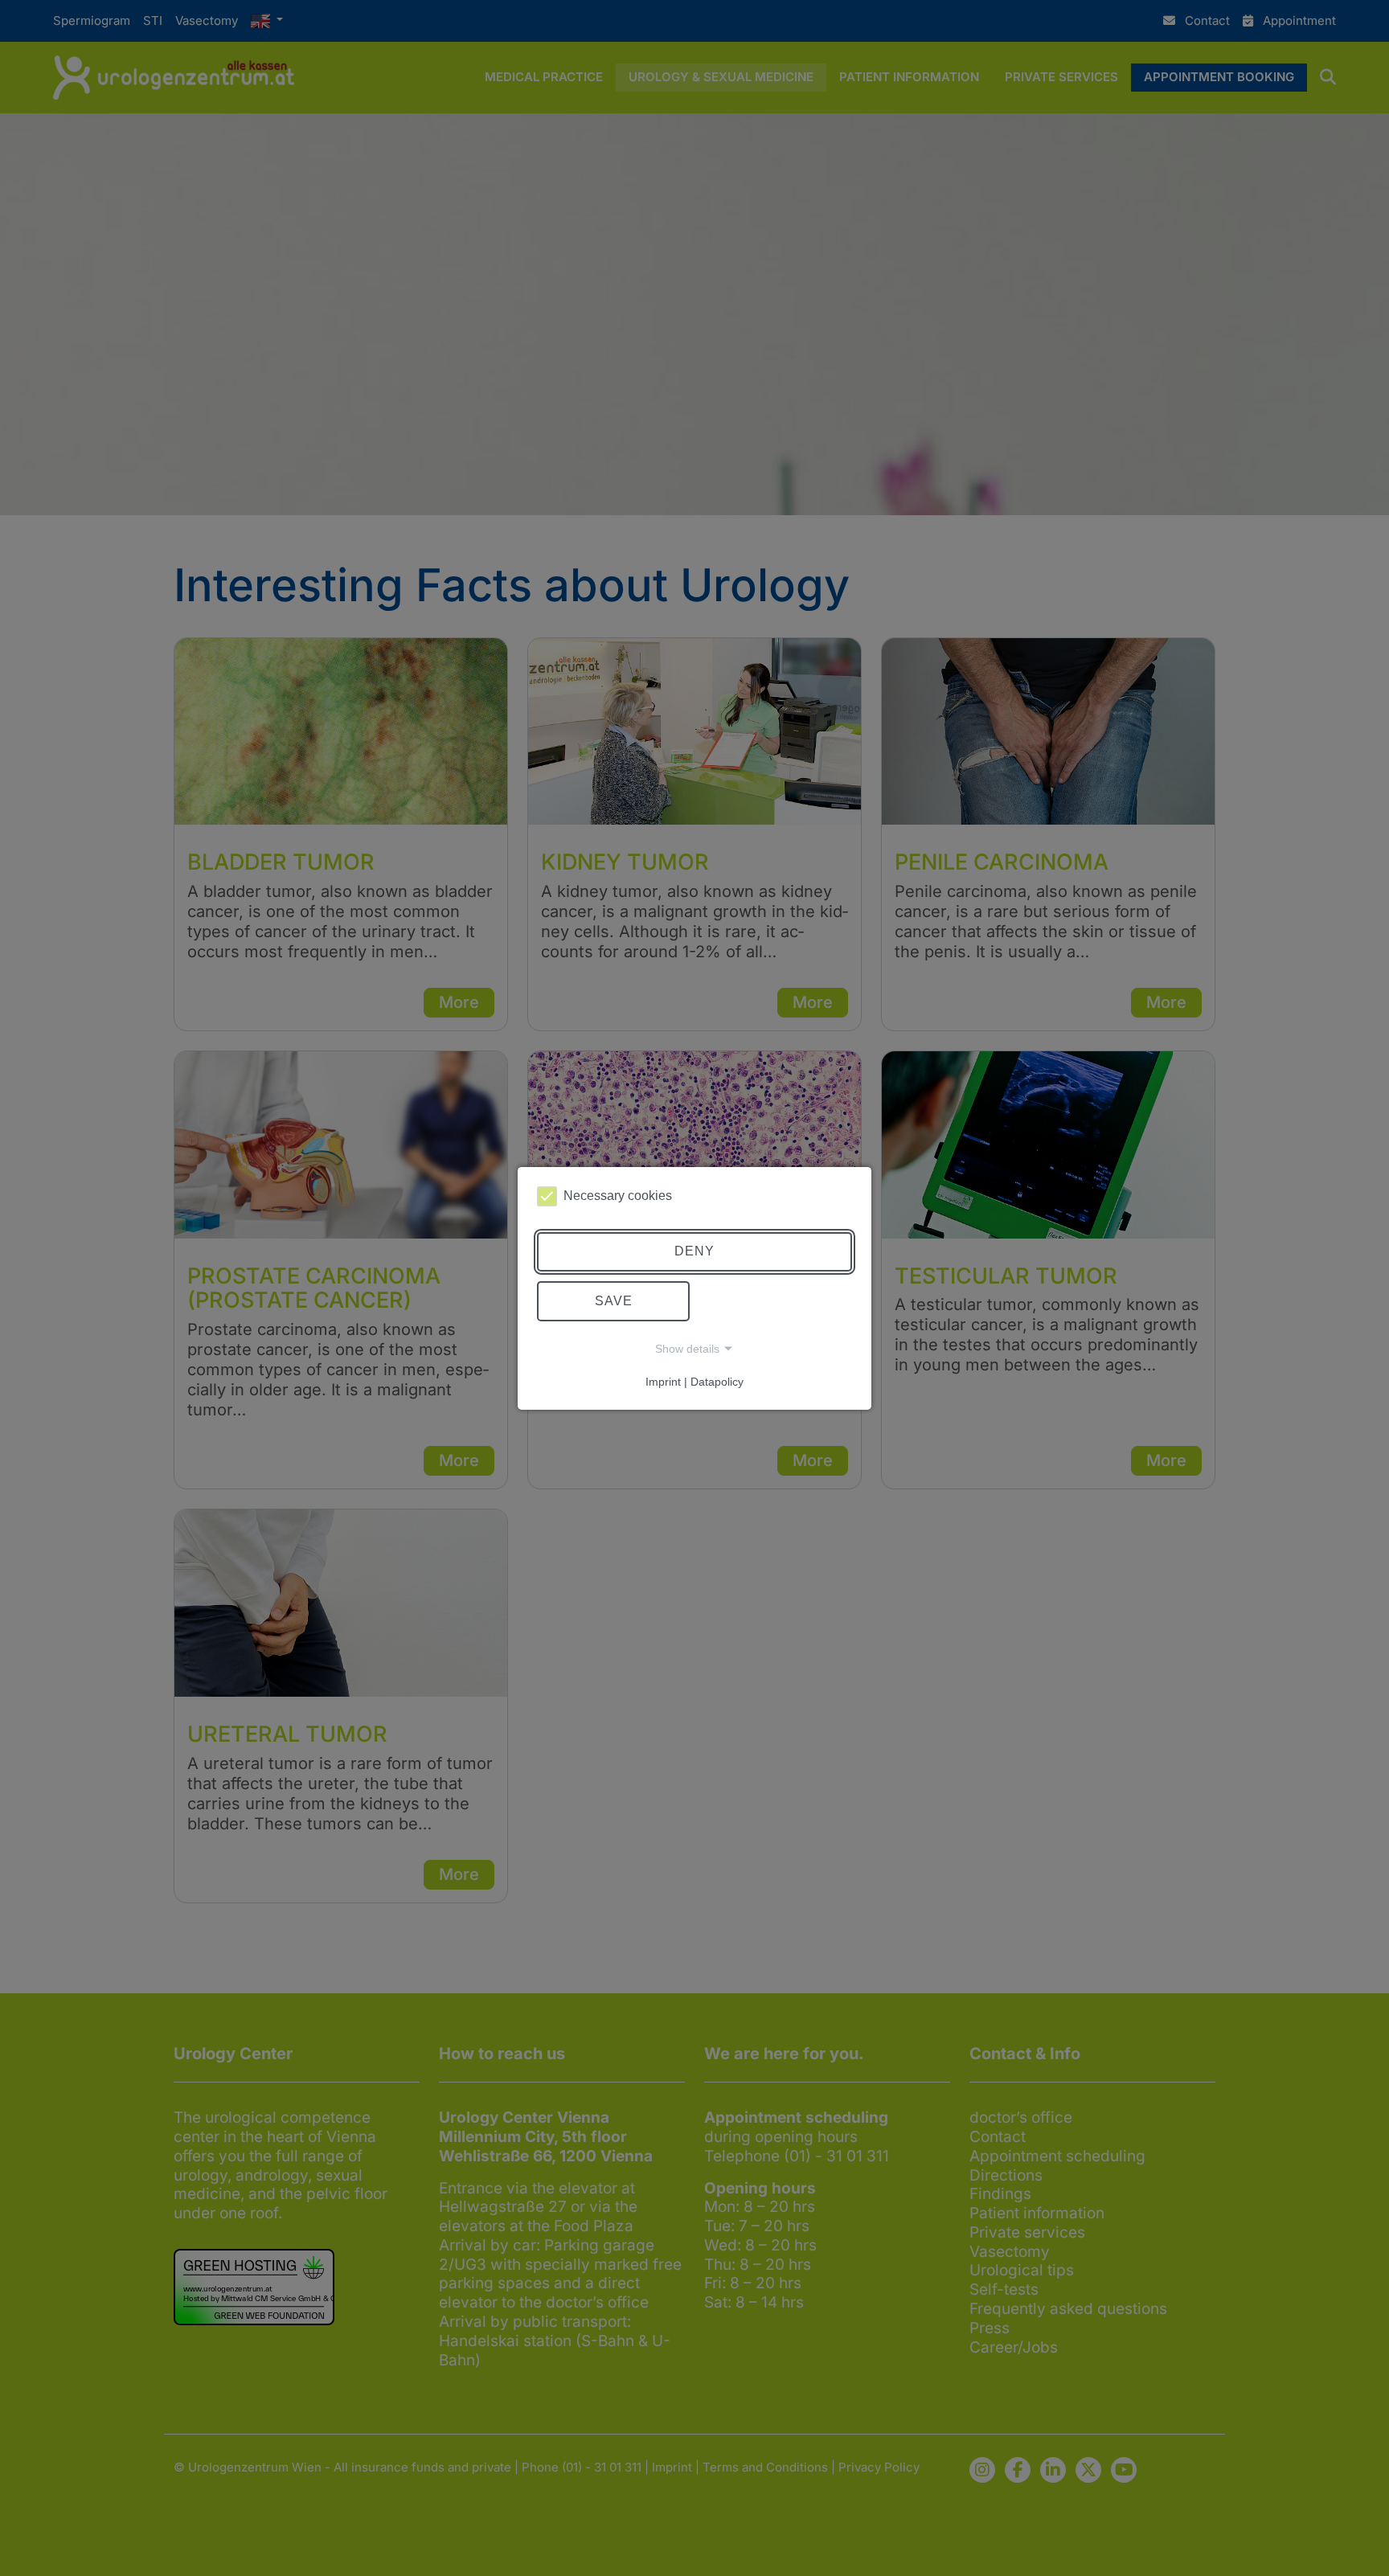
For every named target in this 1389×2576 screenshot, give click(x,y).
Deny (694, 1251)
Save (614, 1301)
